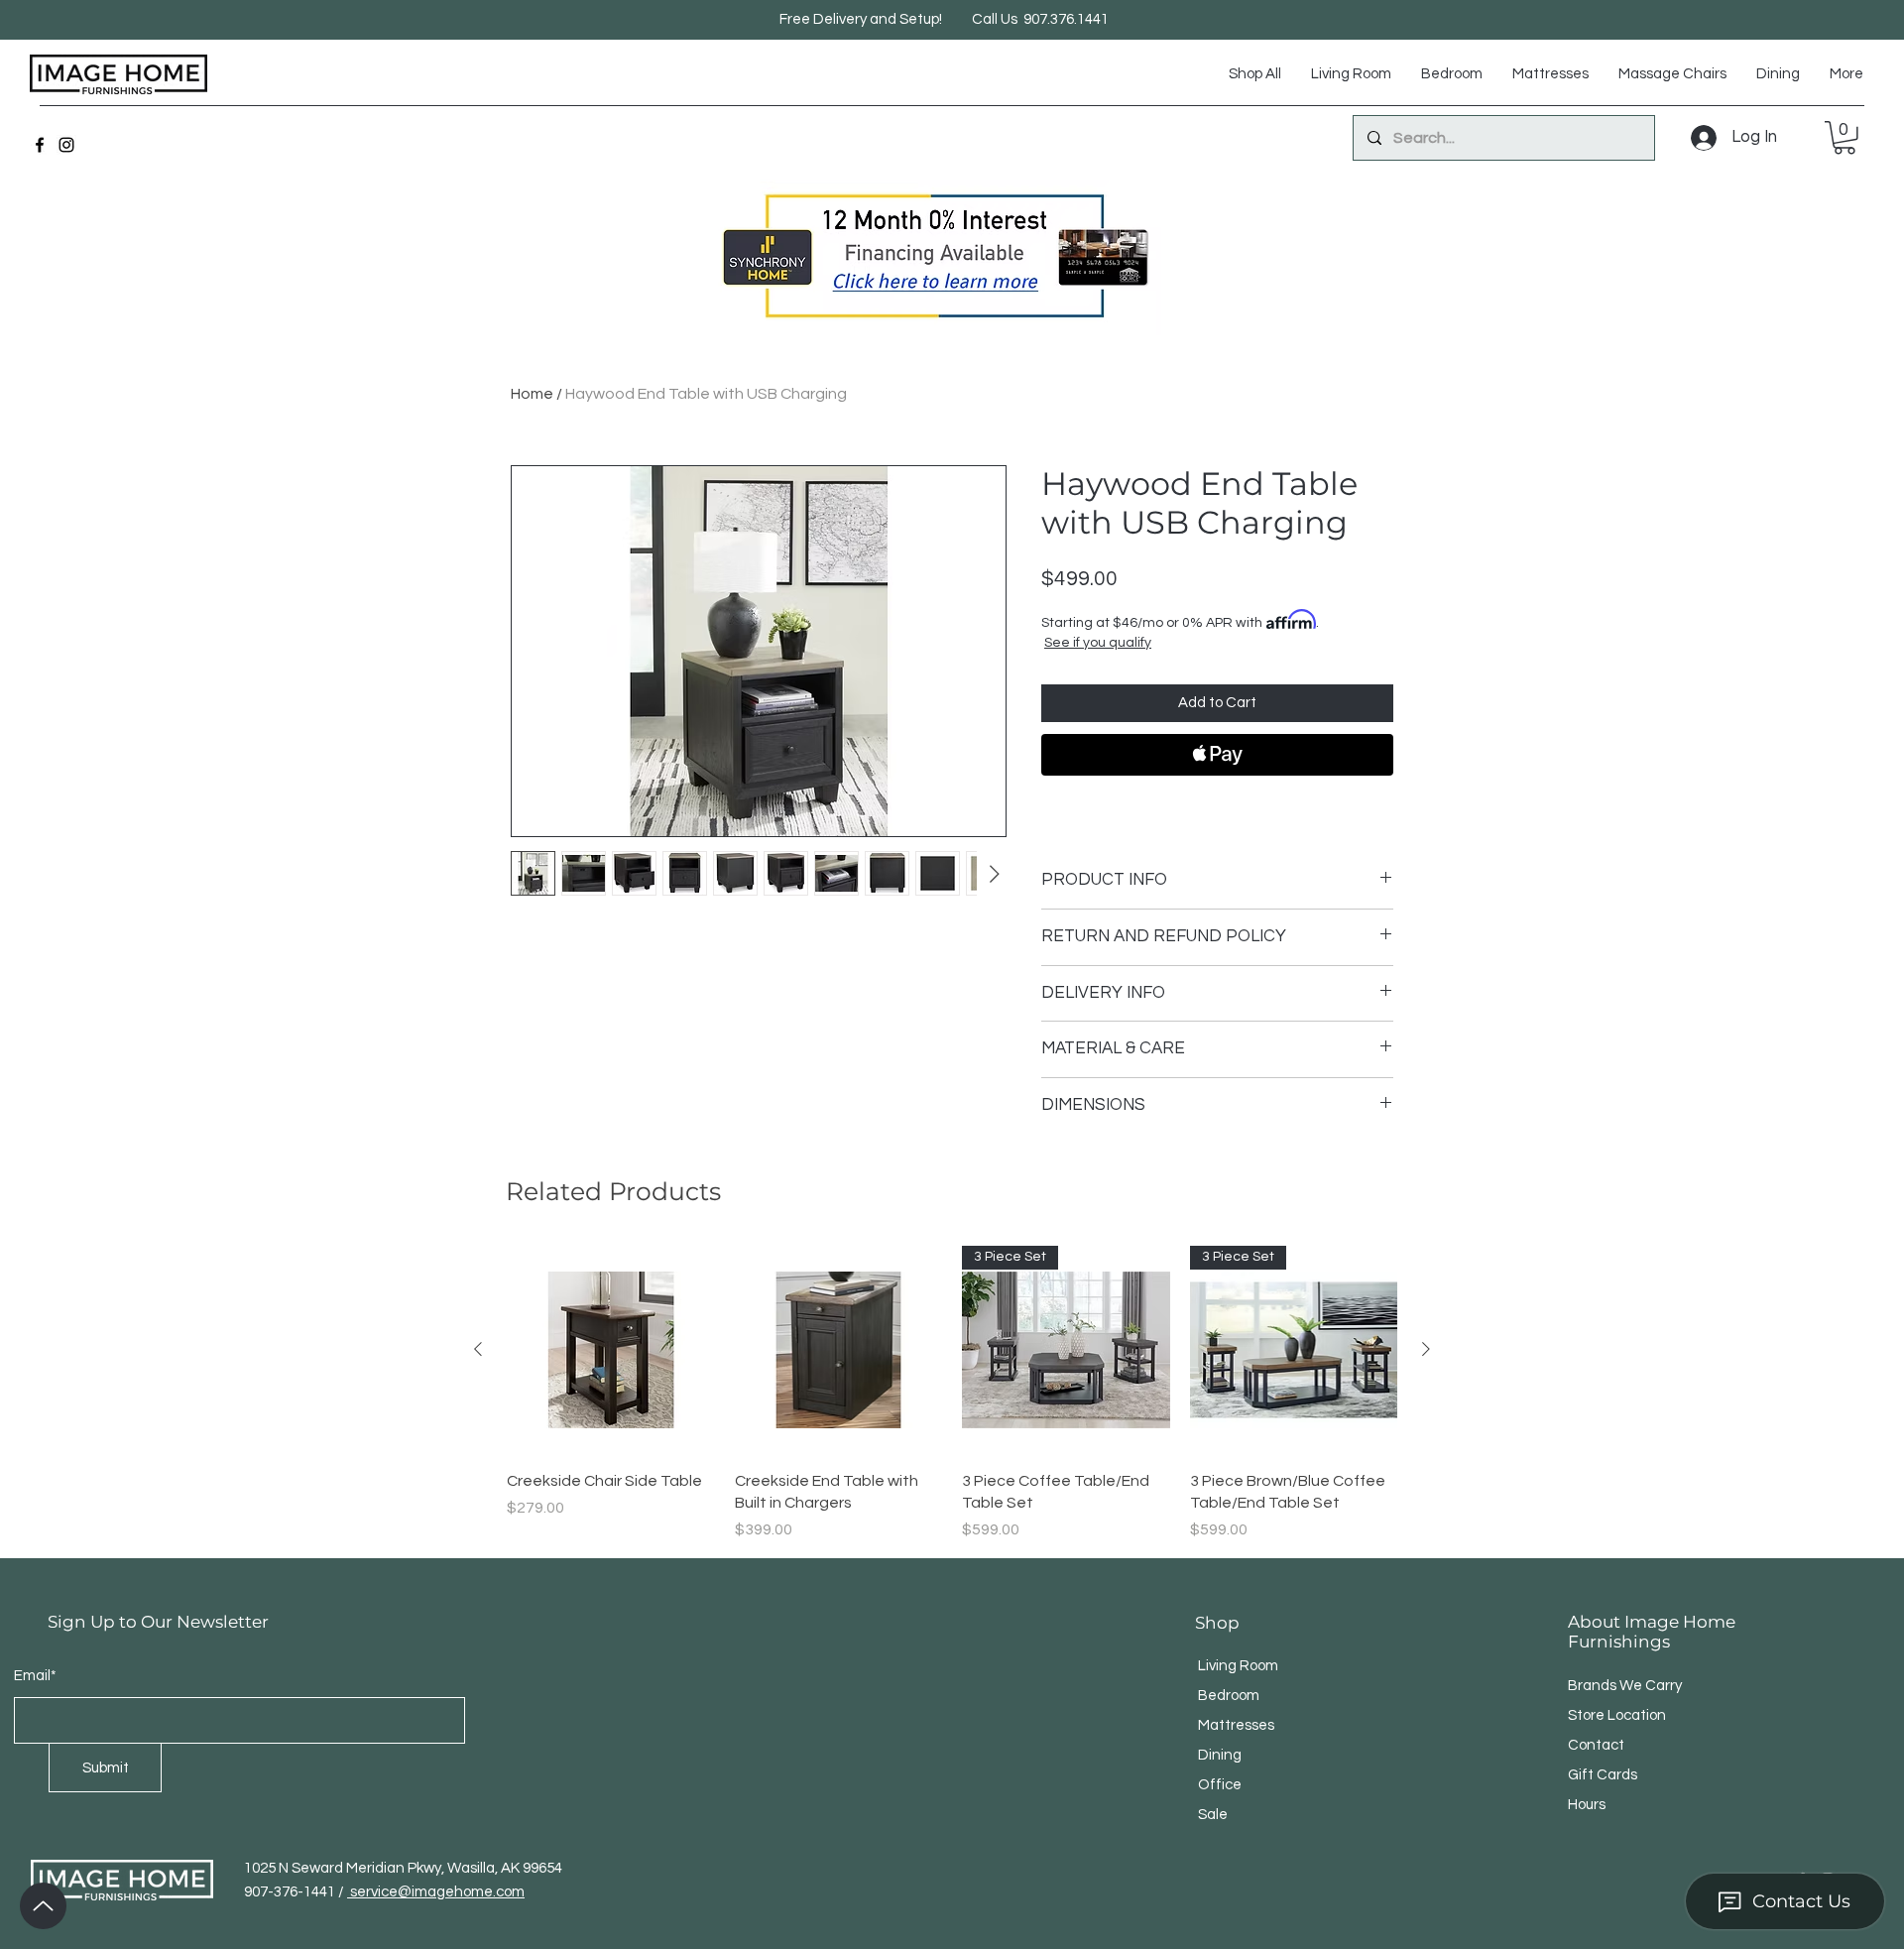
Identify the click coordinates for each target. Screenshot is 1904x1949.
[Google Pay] (1217, 808)
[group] (952, 1394)
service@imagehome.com (436, 1892)
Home (532, 394)
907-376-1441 (291, 1892)
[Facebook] (40, 145)
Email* (35, 1676)
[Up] (43, 1906)
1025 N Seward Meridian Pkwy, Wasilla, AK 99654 (403, 1868)
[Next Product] (1426, 1349)
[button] (1844, 138)
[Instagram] (66, 145)
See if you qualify (1098, 643)
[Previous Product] (478, 1349)
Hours (1587, 1805)
